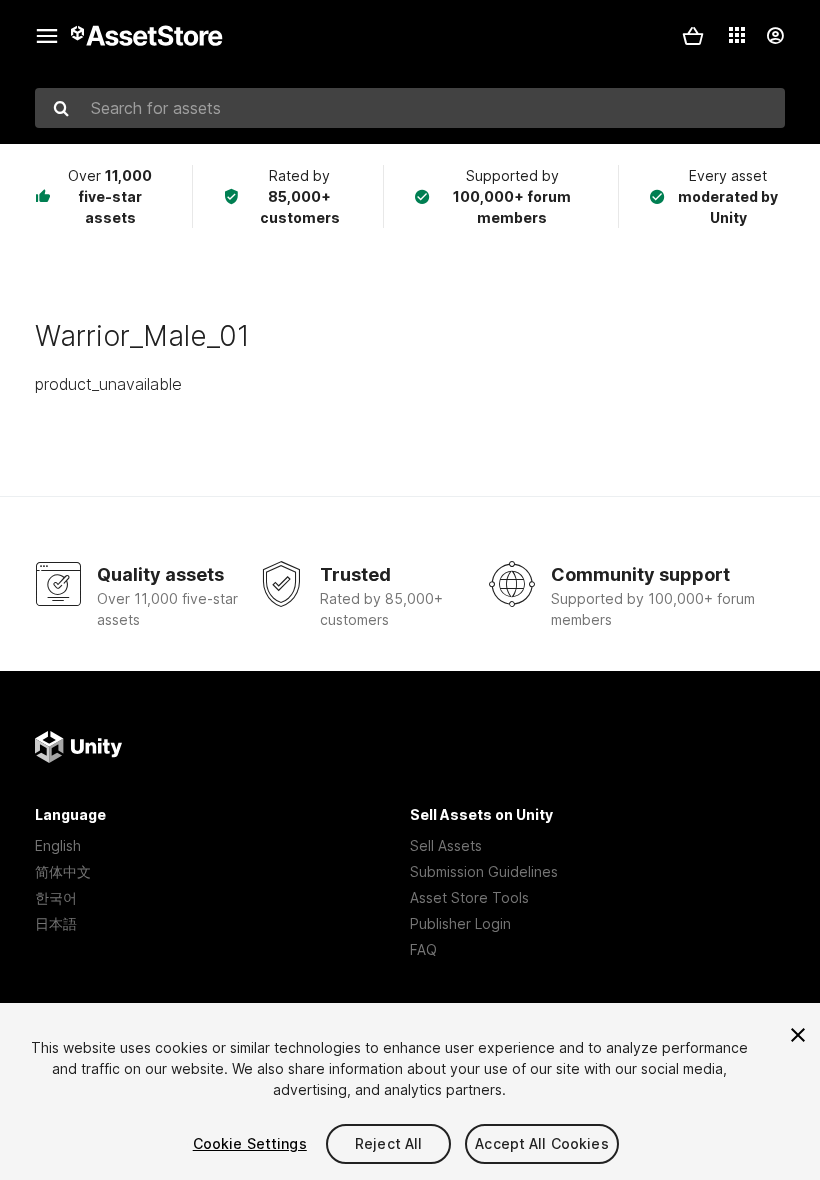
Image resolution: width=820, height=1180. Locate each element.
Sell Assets (446, 845)
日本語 (56, 923)
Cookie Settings (250, 1143)
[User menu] (775, 36)
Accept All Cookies (542, 1143)
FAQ (423, 949)
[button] (693, 36)
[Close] (798, 1035)
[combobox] (410, 108)
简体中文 (63, 871)
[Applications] (737, 35)
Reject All (388, 1143)
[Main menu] (47, 36)
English (58, 845)
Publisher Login (460, 923)
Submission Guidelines (484, 871)
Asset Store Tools (469, 897)
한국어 (56, 897)
